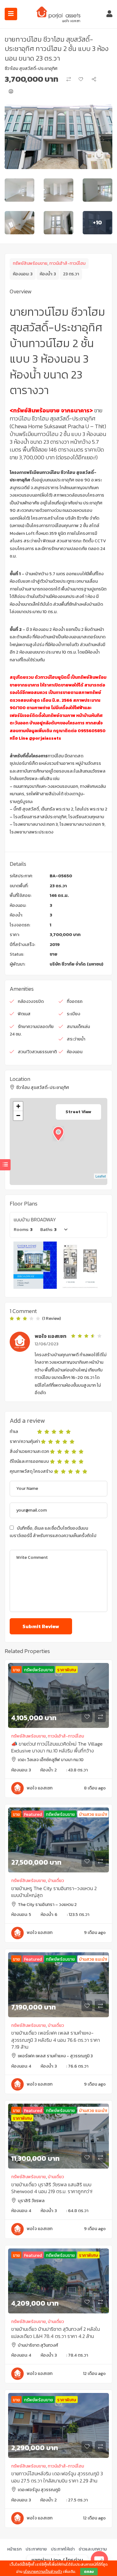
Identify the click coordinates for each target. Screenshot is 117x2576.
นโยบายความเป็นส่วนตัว (43, 2572)
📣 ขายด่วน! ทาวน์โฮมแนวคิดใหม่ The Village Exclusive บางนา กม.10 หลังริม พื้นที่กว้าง (57, 1747)
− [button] (18, 1116)
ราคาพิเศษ (67, 1670)
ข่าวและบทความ (93, 2549)
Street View (78, 1112)
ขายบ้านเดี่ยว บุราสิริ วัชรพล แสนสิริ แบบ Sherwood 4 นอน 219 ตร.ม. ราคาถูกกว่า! (52, 2188)
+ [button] (18, 1106)
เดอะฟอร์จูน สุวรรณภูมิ (39, 2490)
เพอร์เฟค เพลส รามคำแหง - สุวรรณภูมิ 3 (55, 2056)
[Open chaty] (99, 2560)
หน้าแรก (14, 2549)
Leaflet (101, 1176)
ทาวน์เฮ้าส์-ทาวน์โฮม (67, 263)
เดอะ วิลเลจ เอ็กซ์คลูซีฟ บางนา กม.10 (51, 1760)
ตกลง (89, 2572)
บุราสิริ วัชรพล (31, 2201)
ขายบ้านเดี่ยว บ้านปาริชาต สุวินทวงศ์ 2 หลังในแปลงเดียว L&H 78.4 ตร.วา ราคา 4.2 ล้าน (56, 2332)
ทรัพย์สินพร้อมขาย (30, 263)
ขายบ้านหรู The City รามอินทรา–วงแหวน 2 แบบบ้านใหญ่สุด (54, 1892)
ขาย (54, 954)
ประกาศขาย (36, 2549)
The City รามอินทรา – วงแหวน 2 (47, 1905)
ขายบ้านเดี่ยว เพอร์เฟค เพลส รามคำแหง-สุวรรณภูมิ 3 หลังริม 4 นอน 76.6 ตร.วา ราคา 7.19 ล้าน (56, 2040)
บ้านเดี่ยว (56, 1881)
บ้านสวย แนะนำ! (93, 1814)
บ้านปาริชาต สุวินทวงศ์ (38, 2345)
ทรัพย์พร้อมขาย (39, 1670)
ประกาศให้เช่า (63, 2549)
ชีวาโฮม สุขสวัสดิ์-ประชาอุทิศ (31, 69)
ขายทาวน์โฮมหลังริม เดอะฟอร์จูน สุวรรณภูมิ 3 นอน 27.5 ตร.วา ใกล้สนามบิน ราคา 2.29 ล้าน (57, 2477)
